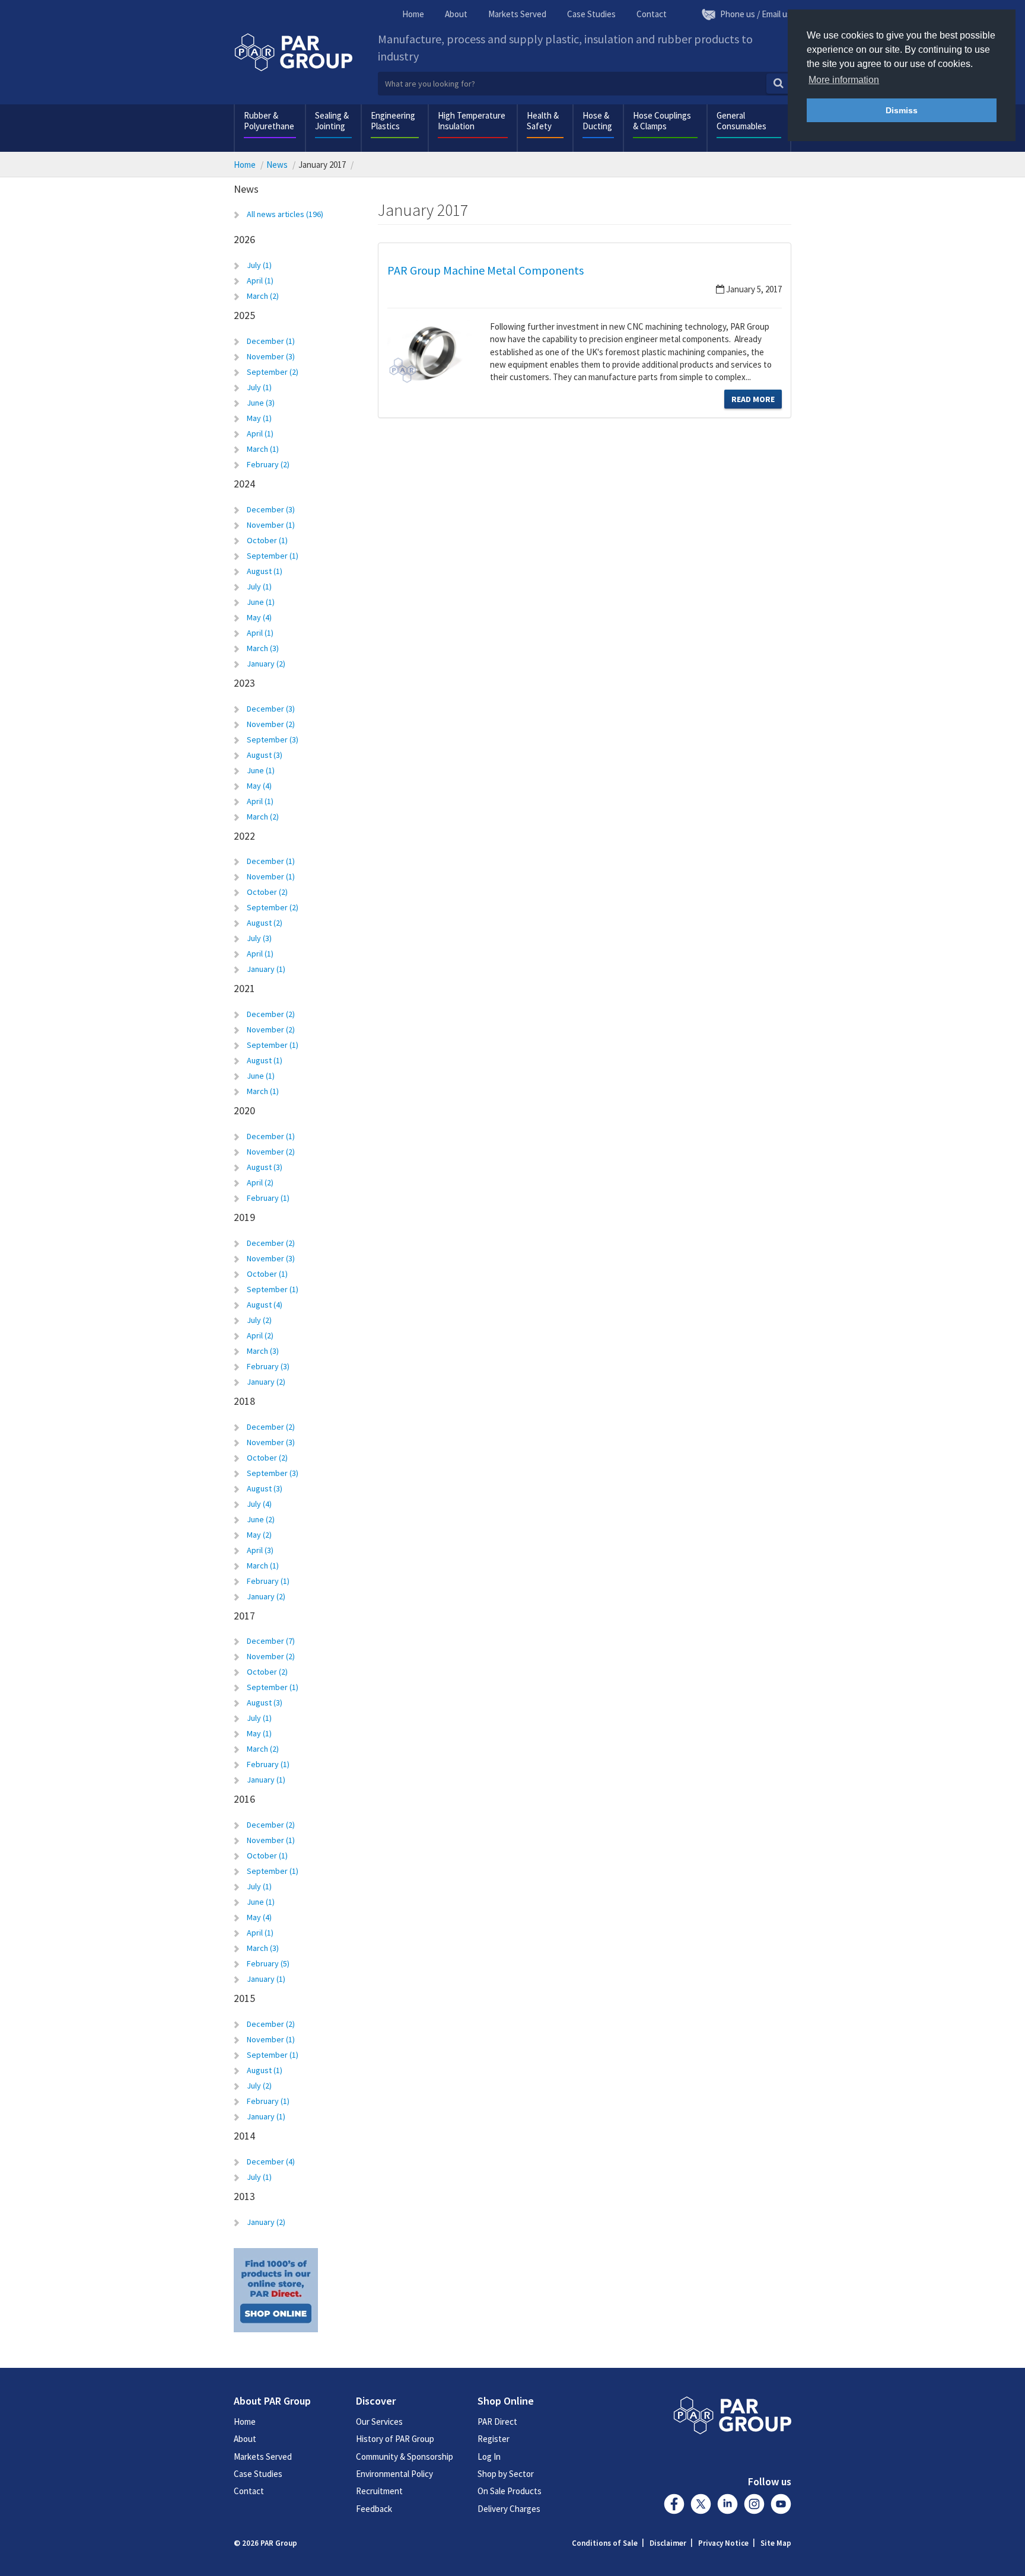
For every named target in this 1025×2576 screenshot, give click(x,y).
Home (413, 14)
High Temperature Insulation (472, 121)
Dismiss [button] (902, 110)
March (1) (263, 449)
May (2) (259, 1535)
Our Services (379, 2422)
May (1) (259, 418)
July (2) (259, 1320)
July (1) (259, 265)
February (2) (268, 464)
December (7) (271, 1641)
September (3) (273, 739)
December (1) (271, 341)
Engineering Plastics (393, 121)
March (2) (263, 296)
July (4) (259, 1504)
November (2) (271, 724)
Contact (652, 14)
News (277, 165)
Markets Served (517, 14)
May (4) (259, 617)
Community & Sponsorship (405, 2457)
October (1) (267, 540)
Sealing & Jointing (332, 121)
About (456, 14)
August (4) (265, 1305)
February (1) (268, 1198)
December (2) (271, 1014)
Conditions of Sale (605, 2543)
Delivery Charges (509, 2509)
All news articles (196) (285, 214)
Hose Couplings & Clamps (662, 121)
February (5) (268, 1963)
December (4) (271, 2161)
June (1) (261, 602)
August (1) (265, 571)
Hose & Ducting (597, 121)
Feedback (374, 2509)
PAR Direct (497, 2422)
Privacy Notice (723, 2543)
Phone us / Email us (756, 14)
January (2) (266, 664)
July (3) (259, 938)
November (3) (271, 356)
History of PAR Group (395, 2439)
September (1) (273, 556)
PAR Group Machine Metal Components (486, 270)
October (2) (267, 892)
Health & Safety (543, 121)
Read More (753, 399)
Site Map (776, 2543)
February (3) (268, 1366)
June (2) (261, 1519)
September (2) (273, 372)
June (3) (261, 403)
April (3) (260, 1550)
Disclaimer (668, 2543)
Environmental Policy (394, 2474)
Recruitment (379, 2491)
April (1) (260, 280)
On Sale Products (510, 2491)
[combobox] (585, 84)
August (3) (265, 755)
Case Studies (591, 14)
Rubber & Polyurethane (269, 121)
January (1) (266, 969)
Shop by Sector (506, 2474)
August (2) (265, 923)
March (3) (263, 648)
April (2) (260, 1182)
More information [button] (844, 80)
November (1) (271, 525)
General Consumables (741, 121)
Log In (489, 2457)
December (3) (271, 509)
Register (494, 2439)
